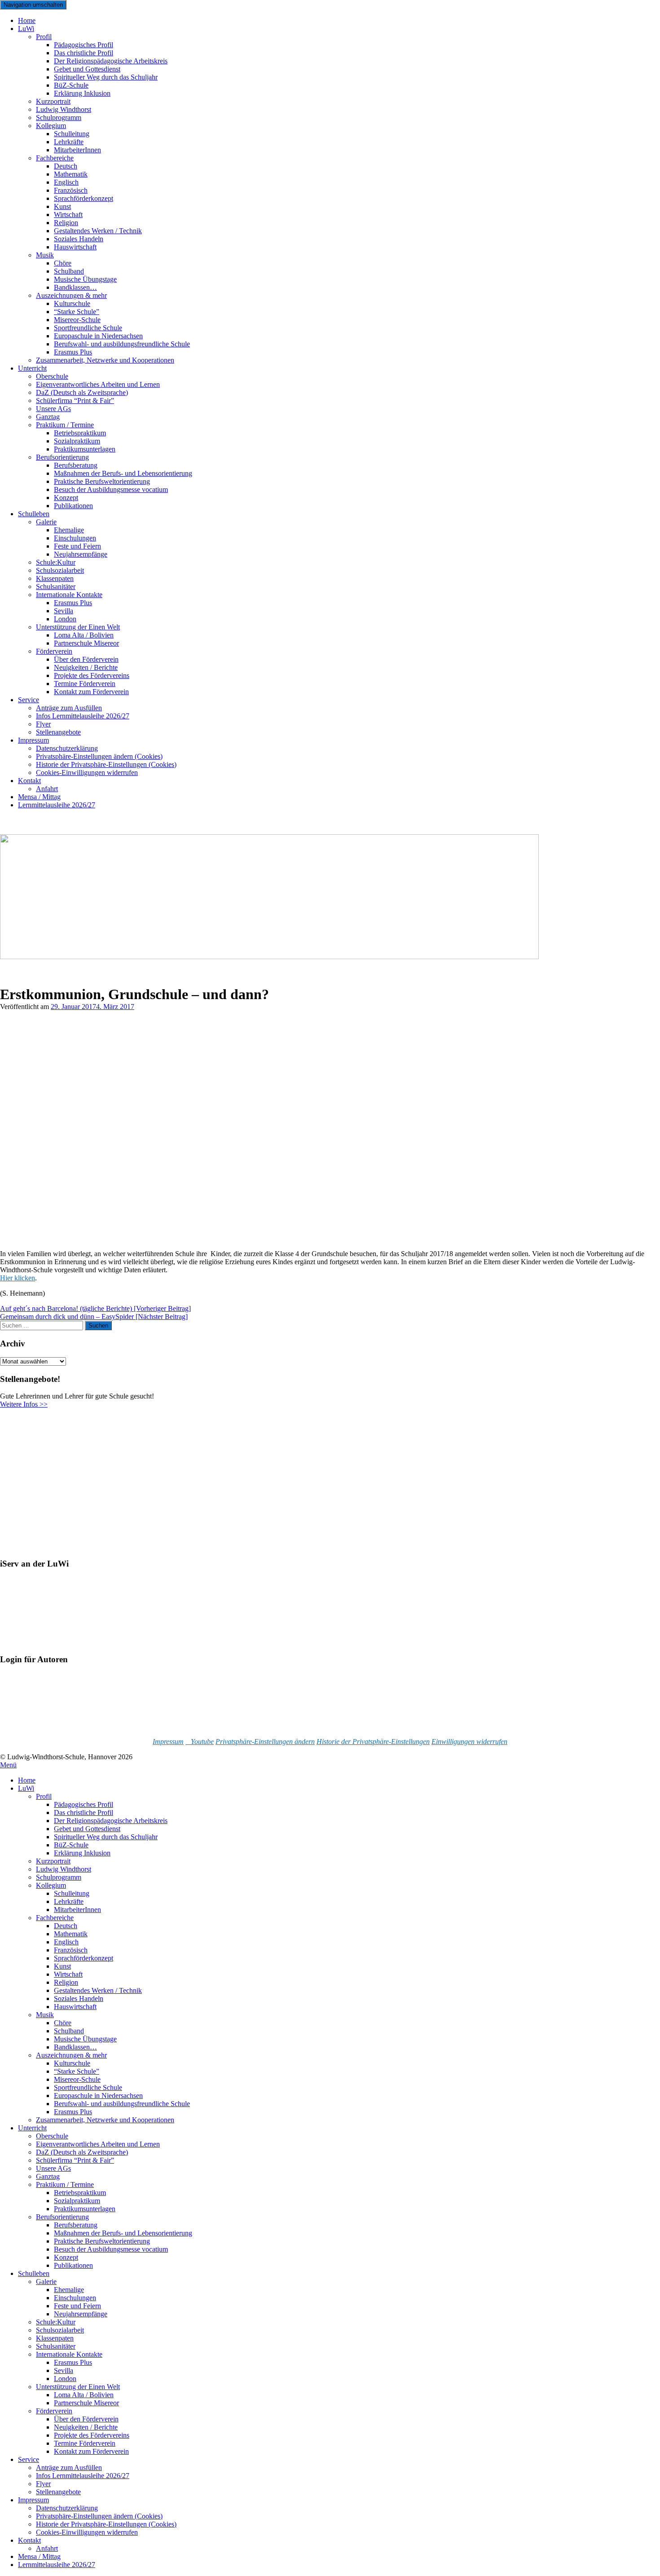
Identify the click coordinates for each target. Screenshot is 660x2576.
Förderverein (54, 2411)
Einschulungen (75, 2298)
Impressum (33, 740)
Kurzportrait (53, 1861)
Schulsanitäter (56, 2346)
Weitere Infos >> (24, 1404)
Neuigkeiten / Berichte (86, 2427)
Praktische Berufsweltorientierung (102, 2241)
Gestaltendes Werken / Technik (98, 1990)
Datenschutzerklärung (67, 2508)
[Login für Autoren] (45, 1726)
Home (27, 1780)
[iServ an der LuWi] (34, 1642)
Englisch (66, 1942)
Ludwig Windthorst (64, 1869)
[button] (265, 1742)
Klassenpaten (55, 2338)
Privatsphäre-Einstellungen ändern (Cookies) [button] (99, 2516)
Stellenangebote (58, 732)
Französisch (71, 1950)
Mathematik (71, 1934)
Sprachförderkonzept (84, 198)
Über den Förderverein (86, 2419)
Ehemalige (69, 2290)
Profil (44, 37)
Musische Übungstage (85, 2039)
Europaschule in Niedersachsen (98, 2096)
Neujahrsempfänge (81, 554)
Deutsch (66, 1926)
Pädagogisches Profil (84, 1804)
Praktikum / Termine (65, 2184)
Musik (45, 255)
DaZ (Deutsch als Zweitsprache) (82, 2152)
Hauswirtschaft (75, 247)
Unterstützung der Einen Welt (78, 2387)
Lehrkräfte (69, 1901)
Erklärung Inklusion (82, 93)
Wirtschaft (68, 1974)
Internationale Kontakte (69, 2354)
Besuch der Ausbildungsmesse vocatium (111, 489)
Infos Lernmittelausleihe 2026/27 (83, 716)
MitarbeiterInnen (77, 150)
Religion (66, 1982)
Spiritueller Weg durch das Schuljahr (106, 77)
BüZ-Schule (71, 1845)
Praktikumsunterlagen (85, 2209)
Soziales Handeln (79, 1998)
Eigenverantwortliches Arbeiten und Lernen (98, 2144)
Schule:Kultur (56, 2322)
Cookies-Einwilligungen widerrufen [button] (87, 772)
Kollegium (51, 126)
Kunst (62, 1966)
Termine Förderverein (85, 2443)
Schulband (69, 2031)
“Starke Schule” (77, 2071)
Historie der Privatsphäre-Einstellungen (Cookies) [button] (106, 2524)
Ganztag (48, 2176)
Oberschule (52, 2136)
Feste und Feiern (77, 2306)
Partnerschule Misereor (86, 643)
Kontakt (29, 781)
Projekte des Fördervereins (92, 2435)
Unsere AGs (53, 2168)
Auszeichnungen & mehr (71, 2055)
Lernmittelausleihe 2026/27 (57, 805)
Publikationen (73, 506)
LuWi (26, 29)
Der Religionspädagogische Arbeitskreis (111, 1821)
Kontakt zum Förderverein (91, 692)
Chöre (63, 2023)
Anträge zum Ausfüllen (69, 2468)
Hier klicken (18, 1278)
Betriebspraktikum (80, 2193)
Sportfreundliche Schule (88, 2087)
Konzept (66, 2257)
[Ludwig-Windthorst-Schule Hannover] (269, 957)
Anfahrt (47, 2548)
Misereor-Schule (77, 2079)
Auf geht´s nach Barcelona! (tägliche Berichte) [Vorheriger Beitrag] (95, 1308)
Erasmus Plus (73, 2112)
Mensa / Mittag (39, 2556)
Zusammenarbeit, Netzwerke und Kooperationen (105, 360)
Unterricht (32, 368)
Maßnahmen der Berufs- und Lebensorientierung (123, 2233)
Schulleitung (72, 1893)
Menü (8, 1765)
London (65, 2379)
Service (29, 700)
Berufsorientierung (62, 2217)
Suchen (98, 1326)
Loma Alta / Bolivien (84, 2395)
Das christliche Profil (84, 1812)
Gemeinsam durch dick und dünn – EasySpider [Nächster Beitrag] (94, 1317)
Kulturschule (72, 2063)
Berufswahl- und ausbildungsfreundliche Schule (122, 344)
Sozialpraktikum (77, 2201)
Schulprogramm (59, 1877)
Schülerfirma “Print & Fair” (75, 401)
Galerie (46, 522)
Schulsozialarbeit (60, 2330)
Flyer (43, 2484)
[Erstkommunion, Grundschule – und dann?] (115, 1238)
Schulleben (34, 514)
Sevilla (64, 2370)
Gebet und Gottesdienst (87, 1829)
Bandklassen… (75, 2047)
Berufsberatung (76, 2225)
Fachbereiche (55, 1918)
